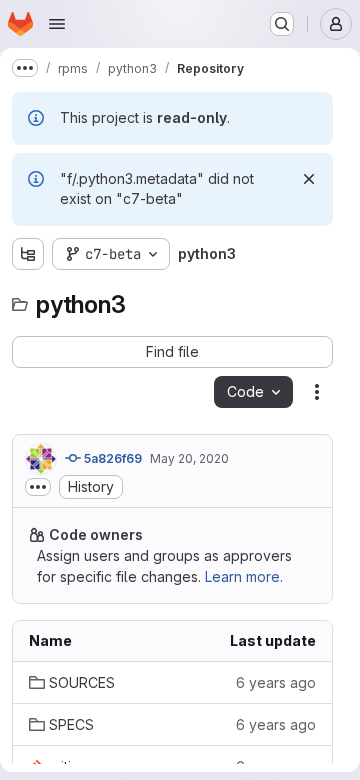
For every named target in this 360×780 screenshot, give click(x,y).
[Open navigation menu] (57, 24)
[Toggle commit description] (38, 487)
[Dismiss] (309, 179)
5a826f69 (111, 458)
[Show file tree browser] (28, 254)
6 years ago (276, 682)
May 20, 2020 (189, 458)
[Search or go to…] (282, 24)
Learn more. (244, 576)
